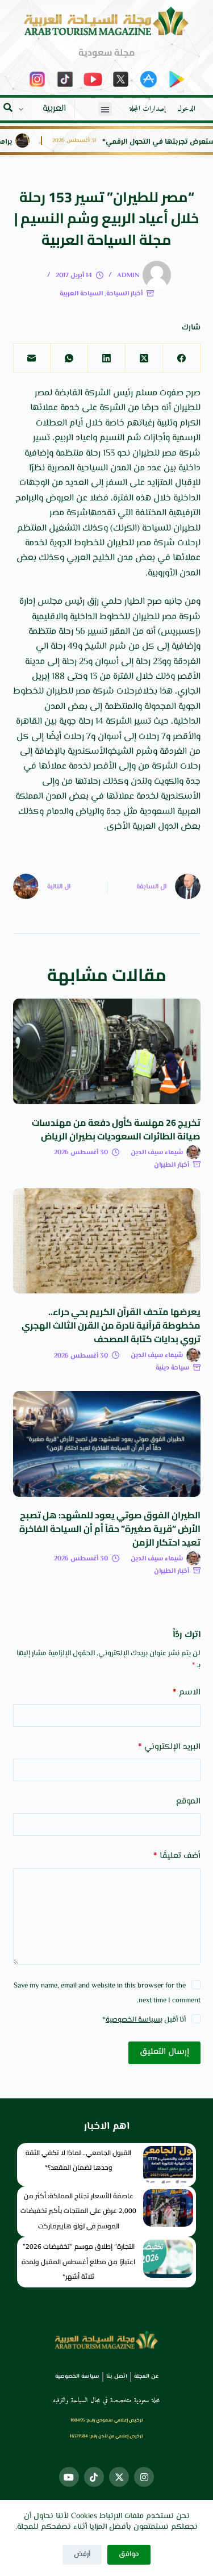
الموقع (188, 1801)
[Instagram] (144, 2477)
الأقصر (189, 677)
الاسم (187, 1692)
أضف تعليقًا (177, 1856)
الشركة (98, 393)
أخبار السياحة (124, 294)
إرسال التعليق (164, 2052)
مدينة (35, 662)
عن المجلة (146, 2376)
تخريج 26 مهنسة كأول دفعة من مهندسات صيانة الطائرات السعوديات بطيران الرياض (116, 1129)
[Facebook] (181, 358)
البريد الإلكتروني (169, 1747)
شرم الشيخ (105, 647)
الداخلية (187, 498)
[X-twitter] (119, 2477)
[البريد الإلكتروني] (32, 358)
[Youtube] (69, 2477)
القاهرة (29, 722)
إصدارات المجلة (148, 109)
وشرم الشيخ (135, 752)
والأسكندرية (90, 752)
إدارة (27, 602)
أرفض (82, 2554)
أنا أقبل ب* (144, 2020)
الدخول (186, 109)
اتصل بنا (117, 2376)
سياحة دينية (172, 1368)
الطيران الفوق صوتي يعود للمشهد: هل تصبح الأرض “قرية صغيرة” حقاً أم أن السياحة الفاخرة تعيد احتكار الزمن (110, 1529)
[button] (105, 109)
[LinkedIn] (106, 358)
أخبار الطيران (172, 1165)
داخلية (189, 468)
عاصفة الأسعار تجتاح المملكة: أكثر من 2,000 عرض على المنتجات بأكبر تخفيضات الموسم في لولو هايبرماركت (78, 2211)
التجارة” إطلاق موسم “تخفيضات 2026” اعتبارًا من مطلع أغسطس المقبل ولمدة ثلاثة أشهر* (78, 2261)
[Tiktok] (94, 2477)
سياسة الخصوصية (133, 2020)
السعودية (157, 812)
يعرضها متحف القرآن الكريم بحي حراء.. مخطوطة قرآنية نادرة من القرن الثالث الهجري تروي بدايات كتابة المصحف (111, 1325)
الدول (168, 827)
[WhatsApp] (69, 358)
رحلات (127, 692)
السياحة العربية (81, 294)
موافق (129, 2554)
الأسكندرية (181, 797)
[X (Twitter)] (144, 358)
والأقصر (187, 737)
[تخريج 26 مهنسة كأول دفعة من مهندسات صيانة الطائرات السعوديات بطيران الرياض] (107, 1051)
